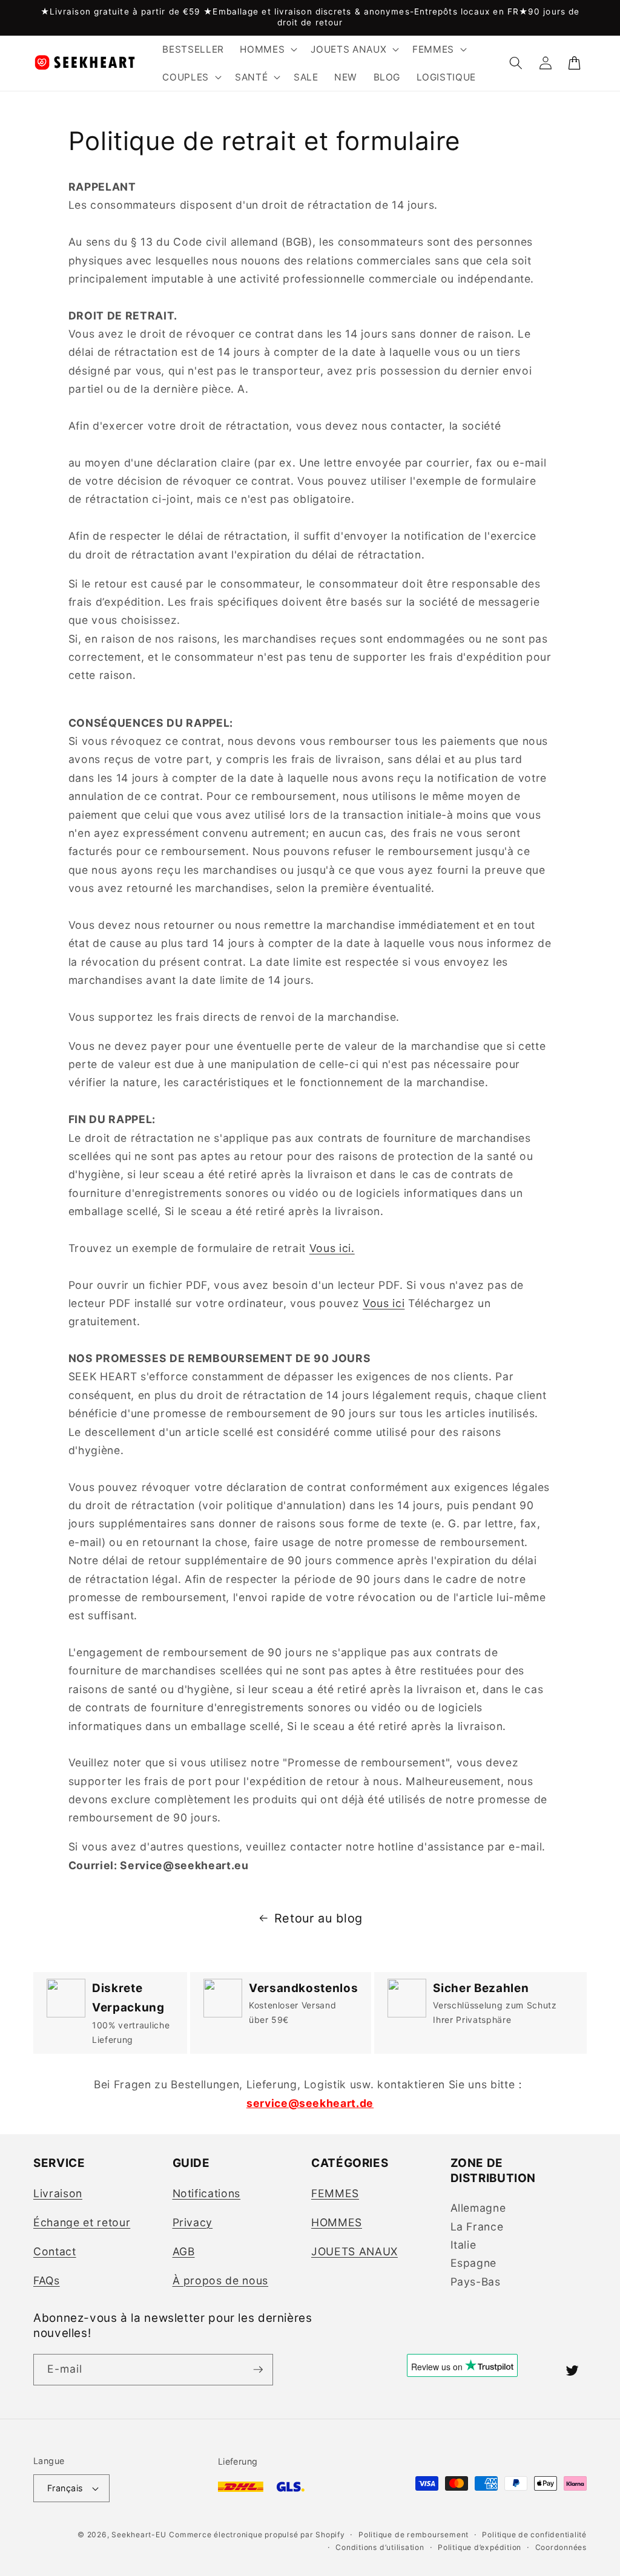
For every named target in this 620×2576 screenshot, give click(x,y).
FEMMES (335, 2193)
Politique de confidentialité (534, 2535)
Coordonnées (561, 2547)
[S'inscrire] (258, 2370)
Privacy (193, 2222)
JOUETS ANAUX (355, 2251)
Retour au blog (318, 1918)
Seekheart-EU (139, 2535)
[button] (267, 50)
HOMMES (337, 2222)
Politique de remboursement (414, 2535)
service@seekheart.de (310, 2103)
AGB (184, 2251)
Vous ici (384, 1303)
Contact (55, 2251)
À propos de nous (221, 2280)
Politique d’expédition (480, 2547)
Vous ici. (332, 1248)
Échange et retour (82, 2222)
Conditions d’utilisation (380, 2547)
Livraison (58, 2193)
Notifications (207, 2193)
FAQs (47, 2280)
